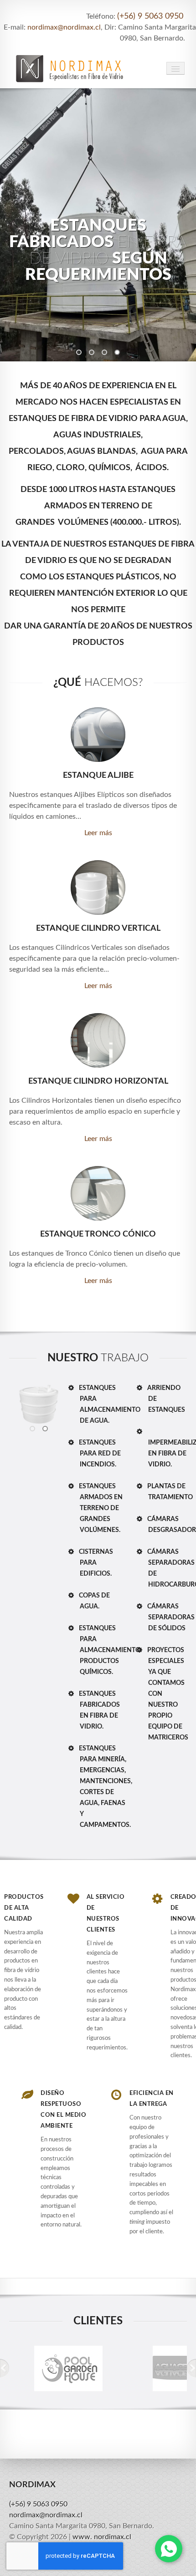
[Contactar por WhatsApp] (169, 2549)
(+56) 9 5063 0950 (150, 16)
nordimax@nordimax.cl (64, 27)
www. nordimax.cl (102, 2537)
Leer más (98, 833)
